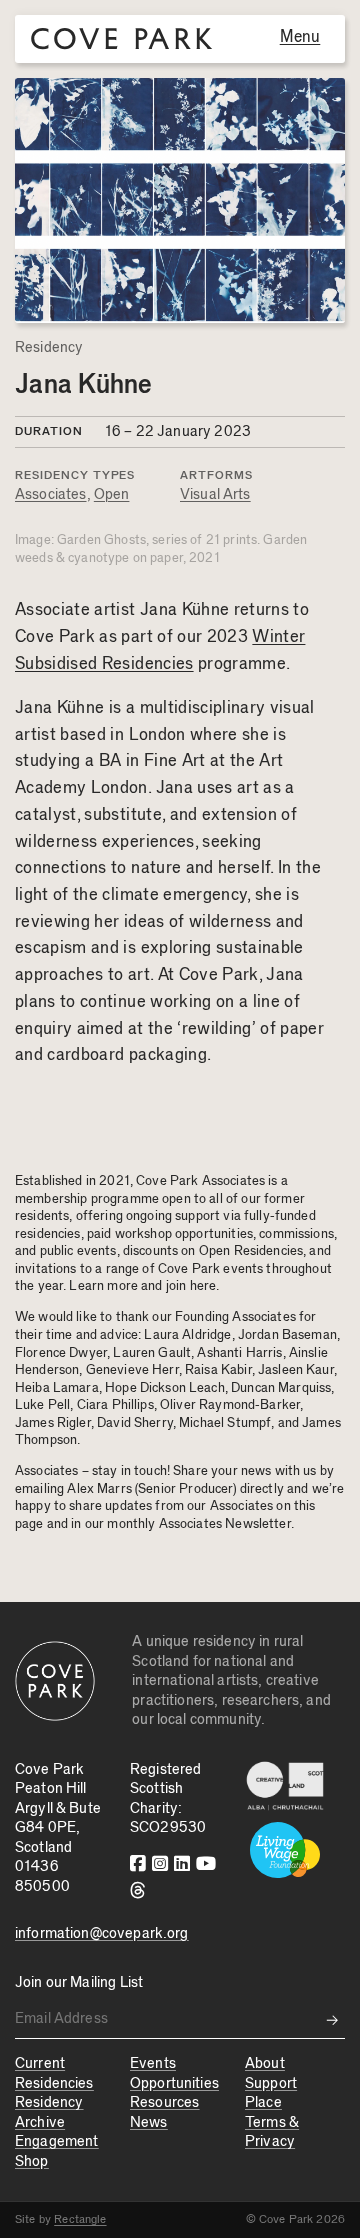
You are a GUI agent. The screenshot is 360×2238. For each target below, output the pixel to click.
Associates (51, 494)
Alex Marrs (99, 1489)
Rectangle (80, 2219)
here (203, 1286)
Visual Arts (215, 494)
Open (112, 494)
